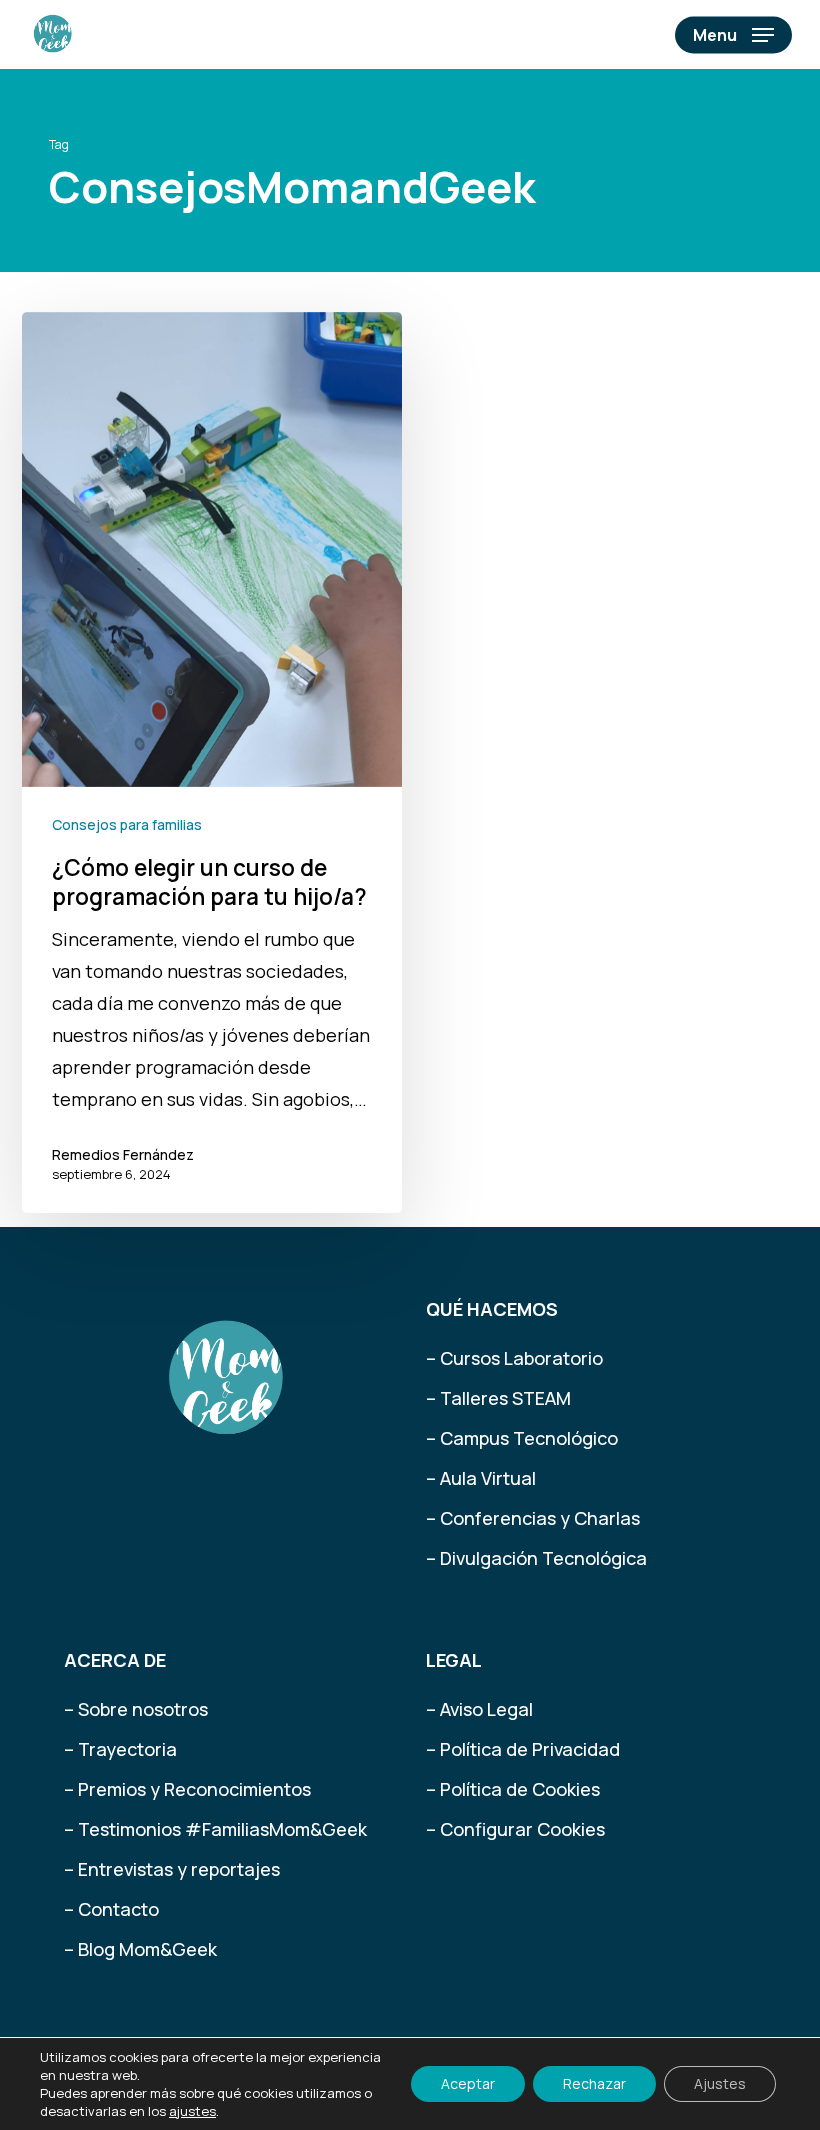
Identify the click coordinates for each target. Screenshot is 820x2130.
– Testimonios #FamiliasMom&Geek (215, 1829)
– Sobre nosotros (136, 1709)
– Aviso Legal (479, 1709)
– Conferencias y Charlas (533, 1518)
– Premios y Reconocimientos (187, 1789)
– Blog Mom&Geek (140, 1949)
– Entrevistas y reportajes (172, 1869)
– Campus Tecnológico (522, 1438)
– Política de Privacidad (523, 1749)
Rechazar (594, 2083)
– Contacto (111, 1909)
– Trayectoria (120, 1749)
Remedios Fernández (123, 1154)
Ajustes (720, 2083)
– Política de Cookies (513, 1789)
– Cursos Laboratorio (514, 1358)
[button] (733, 35)
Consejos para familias (127, 824)
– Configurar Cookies (515, 1829)
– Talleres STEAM (498, 1398)
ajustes (192, 2111)
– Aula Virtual (481, 1478)
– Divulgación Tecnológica (536, 1558)
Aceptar (468, 2083)
